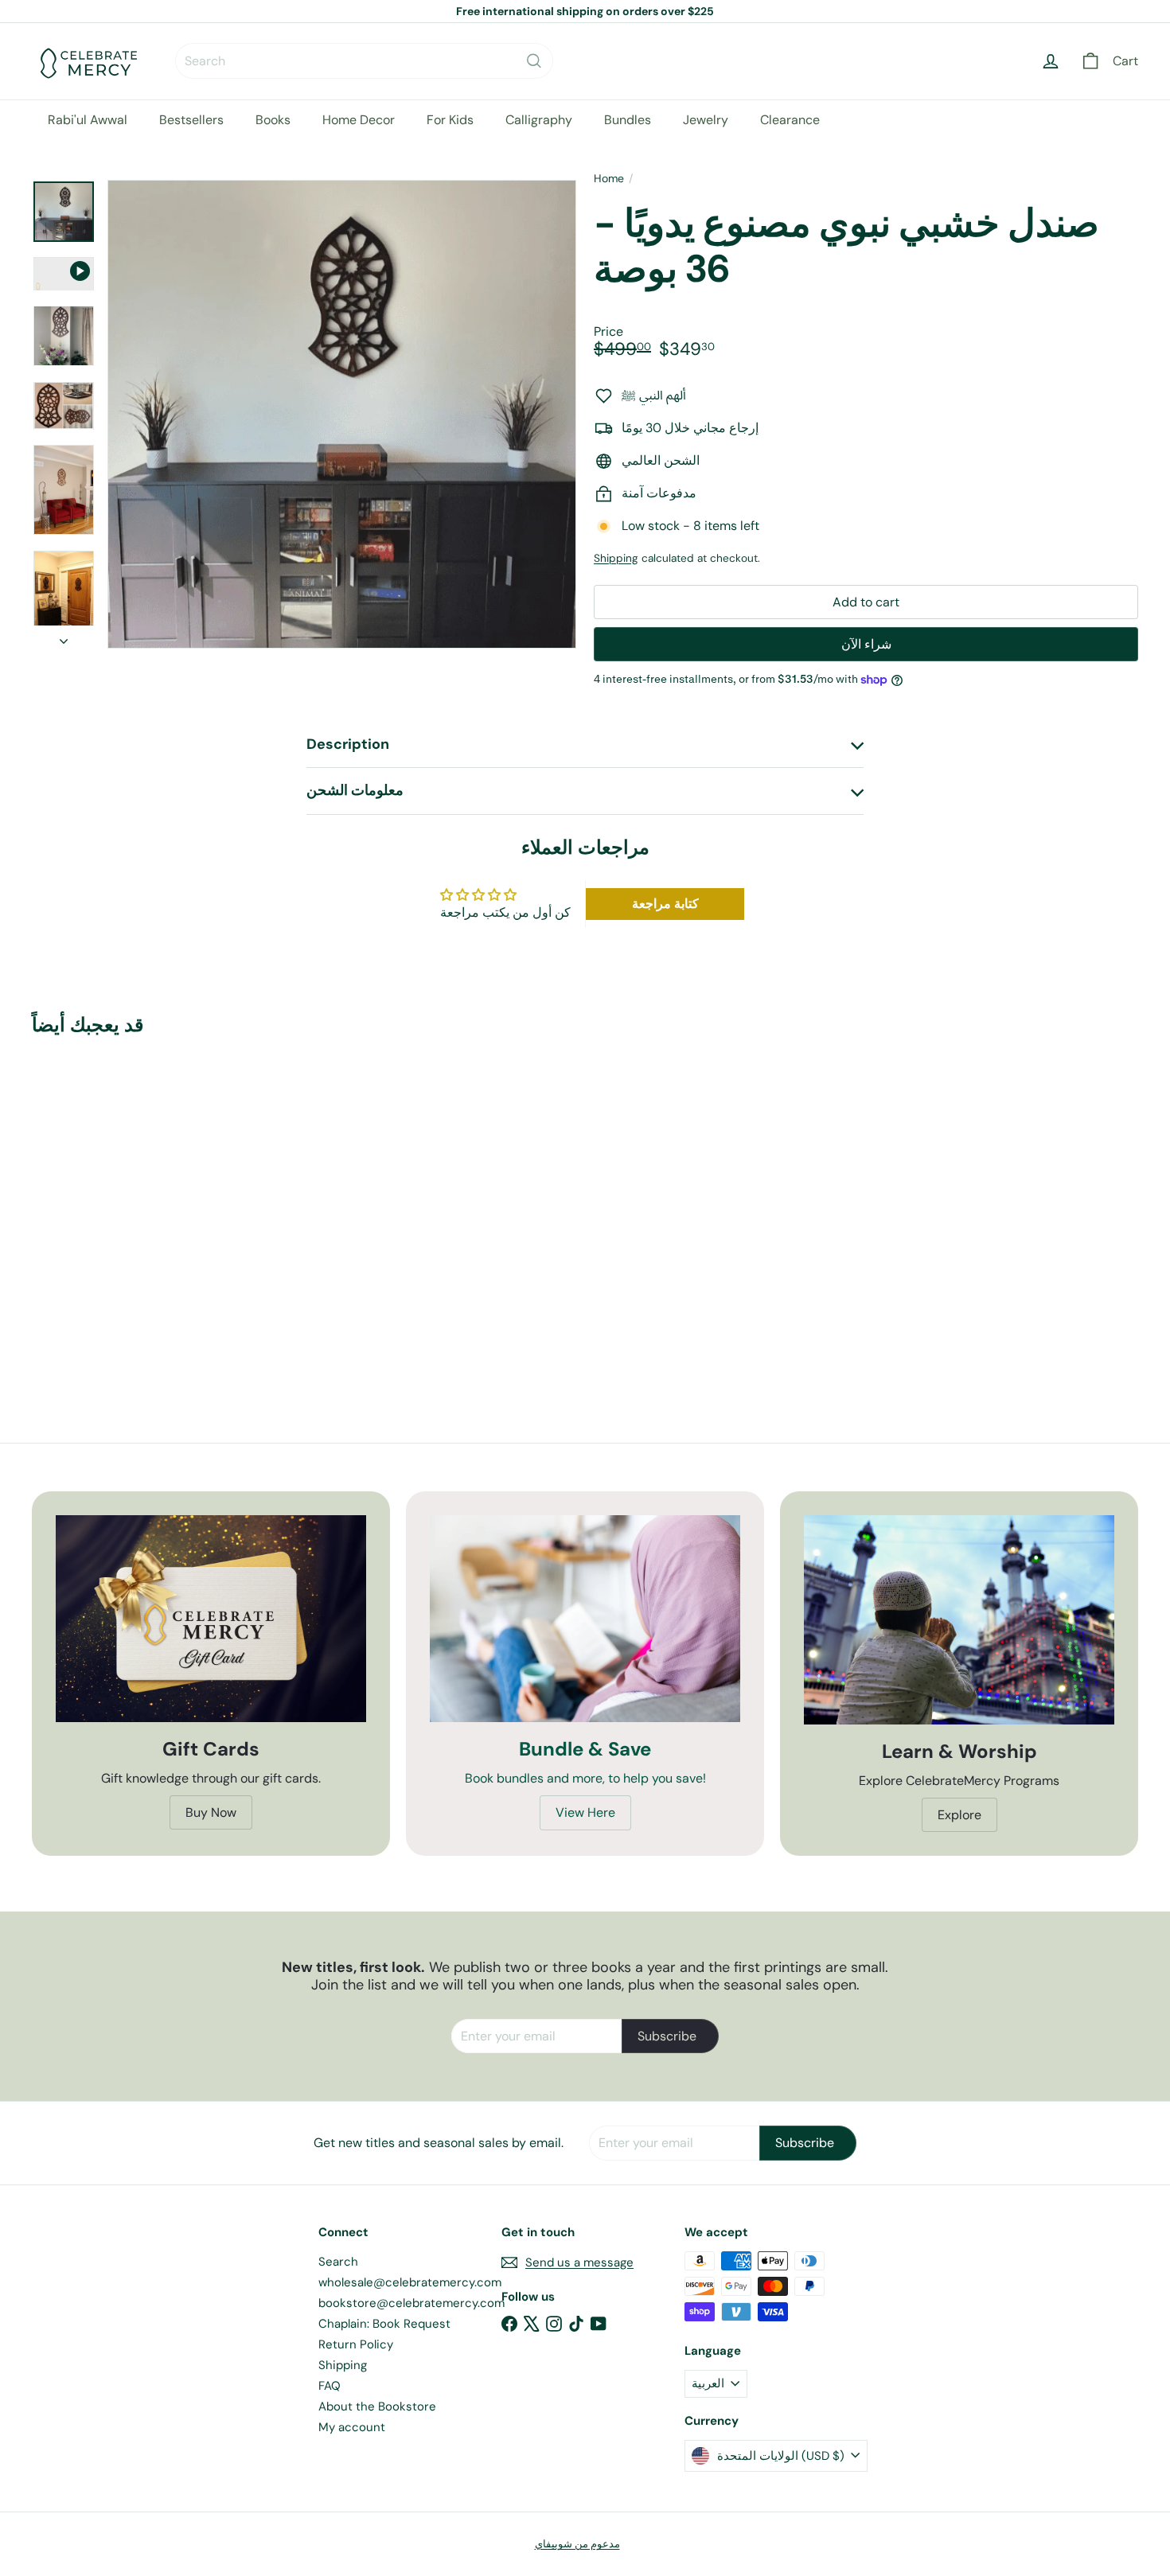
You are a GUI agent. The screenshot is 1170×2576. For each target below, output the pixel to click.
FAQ (330, 2386)
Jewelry (706, 120)
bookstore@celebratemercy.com (411, 2303)
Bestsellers (191, 120)
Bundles (628, 120)
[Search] (534, 61)
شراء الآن (866, 644)
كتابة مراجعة (665, 904)
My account (352, 2427)
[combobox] (364, 61)
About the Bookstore (377, 2406)
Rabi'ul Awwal (88, 120)
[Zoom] (342, 414)
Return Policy (356, 2344)
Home (609, 179)
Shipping (616, 558)
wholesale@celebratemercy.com (410, 2282)
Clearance (790, 120)
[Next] (64, 637)
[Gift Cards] (211, 1619)
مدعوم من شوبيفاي (577, 2544)
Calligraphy (539, 120)
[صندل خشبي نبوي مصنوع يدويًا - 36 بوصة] (117, 1204)
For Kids (450, 120)
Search (338, 2262)
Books (273, 120)
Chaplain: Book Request (384, 2324)
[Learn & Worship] (959, 1620)
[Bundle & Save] (585, 1619)
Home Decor (359, 120)
